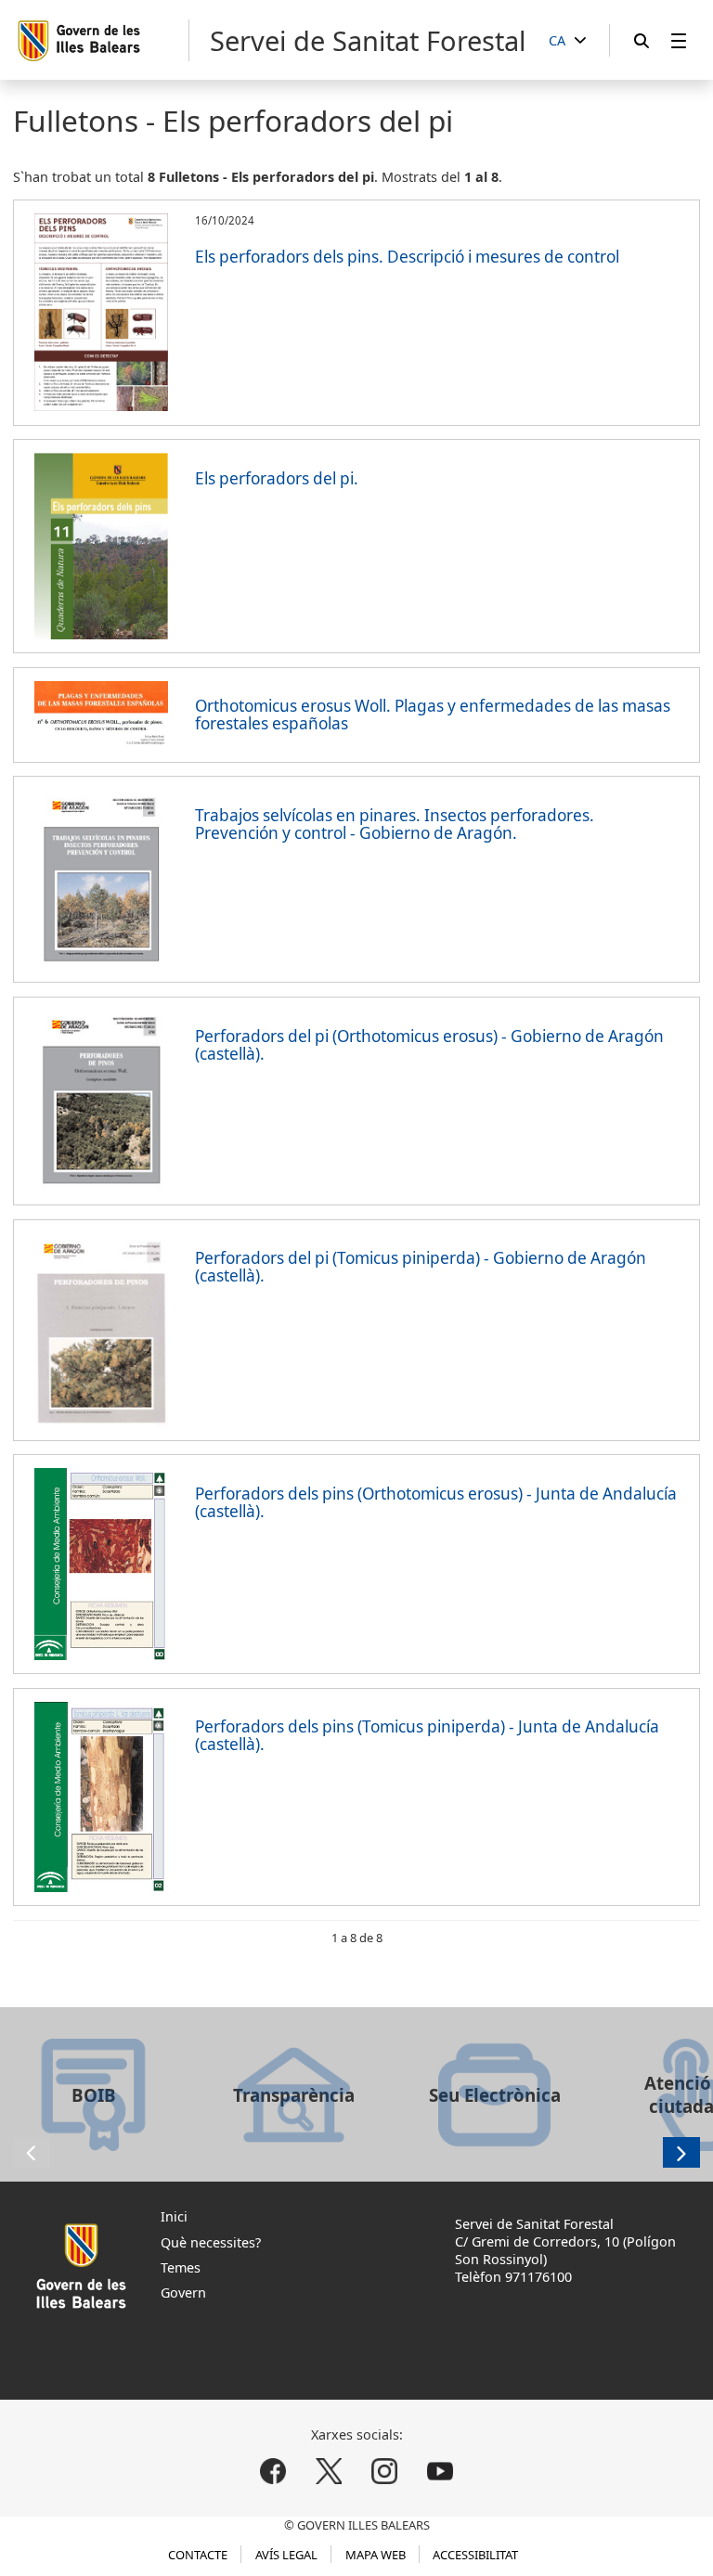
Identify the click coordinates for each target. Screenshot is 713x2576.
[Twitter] (329, 2472)
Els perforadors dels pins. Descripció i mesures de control (407, 257)
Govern (183, 2293)
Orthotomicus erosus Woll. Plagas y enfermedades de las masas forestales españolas (433, 715)
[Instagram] (384, 2472)
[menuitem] (679, 40)
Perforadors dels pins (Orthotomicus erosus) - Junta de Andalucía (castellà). (436, 1502)
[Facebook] (273, 2472)
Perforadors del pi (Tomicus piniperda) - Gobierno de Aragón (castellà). (421, 1267)
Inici (174, 2216)
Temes (181, 2267)
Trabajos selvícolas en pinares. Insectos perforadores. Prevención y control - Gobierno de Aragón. (395, 824)
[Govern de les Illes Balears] (103, 40)
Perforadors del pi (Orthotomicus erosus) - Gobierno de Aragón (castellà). (429, 1045)
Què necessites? (211, 2242)
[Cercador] (642, 40)
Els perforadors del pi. (277, 478)
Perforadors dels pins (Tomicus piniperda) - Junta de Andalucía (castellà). (427, 1735)
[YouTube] (440, 2472)
